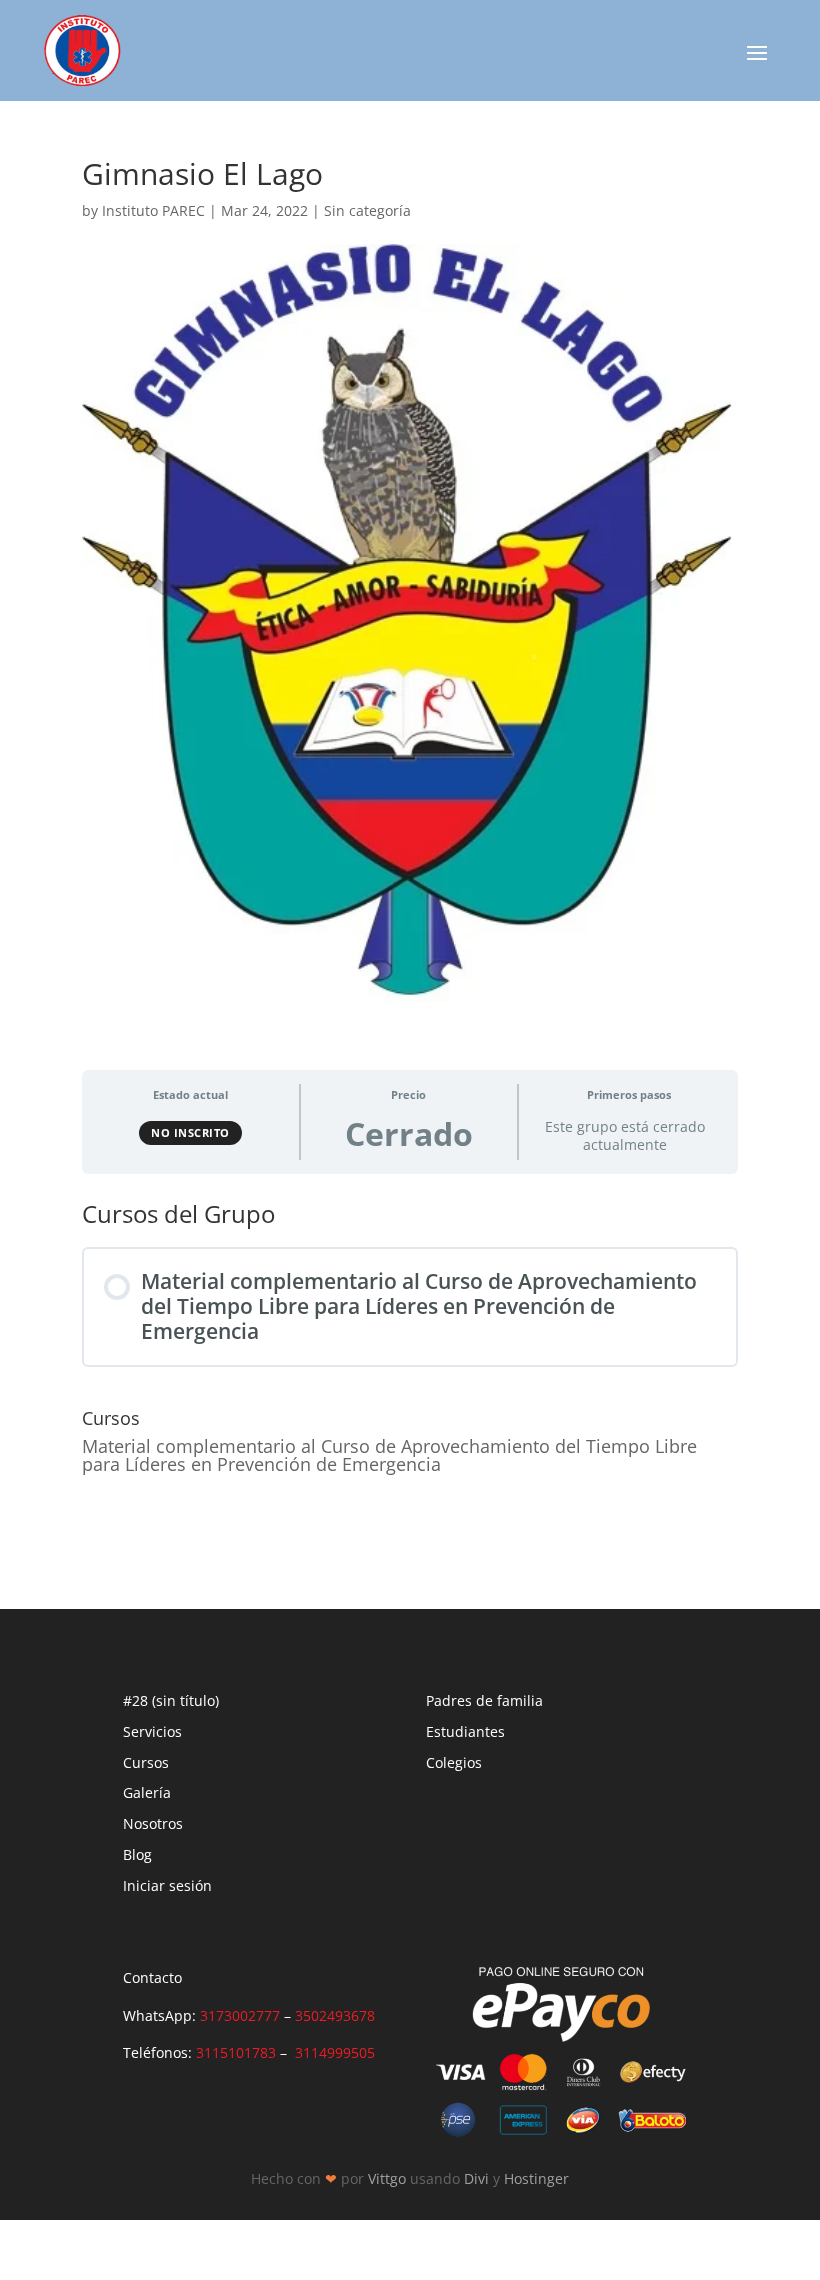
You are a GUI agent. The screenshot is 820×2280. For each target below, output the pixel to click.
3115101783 (236, 2052)
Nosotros (153, 1823)
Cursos (146, 1762)
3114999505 (335, 2052)
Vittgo (387, 2178)
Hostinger (536, 2178)
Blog (137, 1854)
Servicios (152, 1731)
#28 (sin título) (171, 1700)
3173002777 (240, 2015)
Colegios (454, 1762)
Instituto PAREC (153, 210)
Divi (476, 2178)
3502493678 (335, 2015)
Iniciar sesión (167, 1885)
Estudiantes (465, 1731)
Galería (147, 1792)
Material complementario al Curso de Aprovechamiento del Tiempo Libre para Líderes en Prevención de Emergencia (389, 1455)
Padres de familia (484, 1700)
